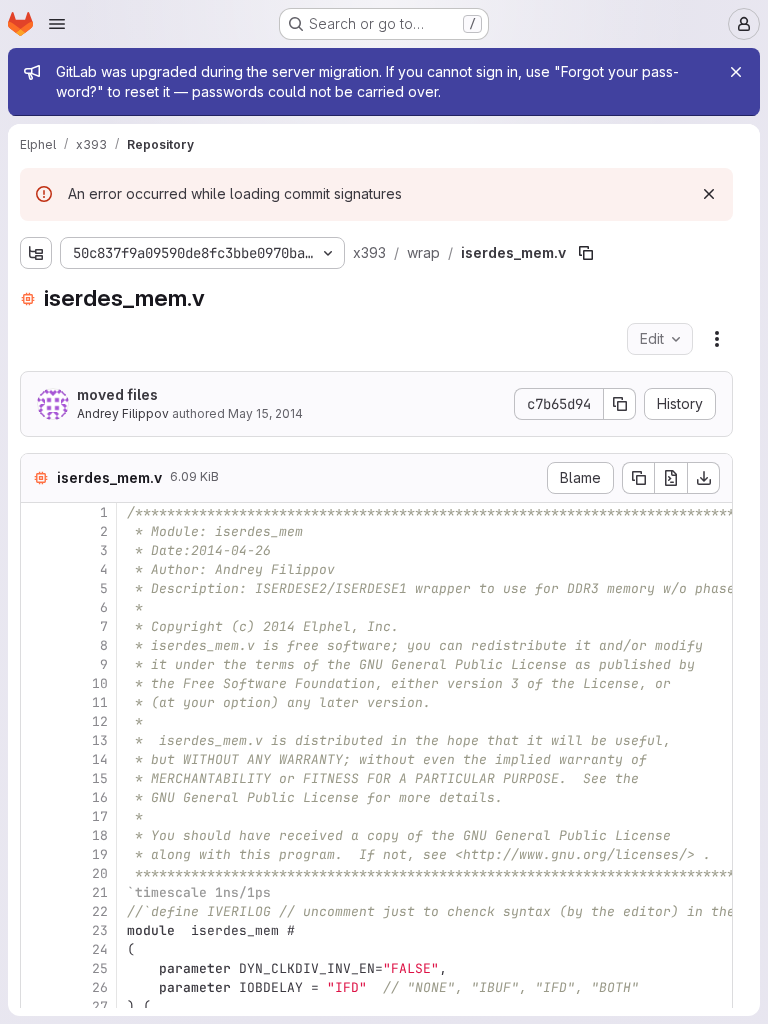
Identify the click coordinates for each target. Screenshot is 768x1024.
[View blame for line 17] (38, 816)
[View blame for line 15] (38, 778)
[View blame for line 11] (38, 702)
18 (100, 835)
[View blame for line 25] (38, 968)
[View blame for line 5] (38, 588)
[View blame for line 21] (38, 892)
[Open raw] (671, 478)
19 (100, 854)
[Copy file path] (586, 253)
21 (100, 892)
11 (100, 702)
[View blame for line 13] (38, 740)
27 (100, 1006)
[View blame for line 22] (38, 911)
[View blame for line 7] (38, 626)
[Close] (736, 72)
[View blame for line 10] (38, 683)
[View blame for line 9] (38, 664)
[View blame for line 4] (38, 569)
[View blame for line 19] (38, 854)
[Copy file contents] (638, 478)
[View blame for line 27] (38, 1006)
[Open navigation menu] (57, 24)
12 (100, 721)
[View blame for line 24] (38, 949)
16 (100, 797)
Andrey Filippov (123, 413)
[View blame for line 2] (38, 531)
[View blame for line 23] (38, 930)
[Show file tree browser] (36, 253)
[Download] (704, 478)
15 (100, 778)
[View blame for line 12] (38, 721)
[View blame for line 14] (38, 759)
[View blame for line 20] (38, 873)
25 (100, 968)
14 (100, 759)
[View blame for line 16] (38, 797)
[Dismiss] (709, 194)
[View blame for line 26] (38, 987)
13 (100, 740)
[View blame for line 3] (38, 550)
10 (100, 683)
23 (100, 930)
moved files (117, 394)
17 (100, 816)
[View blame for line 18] (38, 835)
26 (100, 987)
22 (100, 911)
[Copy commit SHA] (620, 404)
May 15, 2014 (265, 413)
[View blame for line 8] (38, 645)
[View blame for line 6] (38, 607)
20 (100, 873)
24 (100, 949)
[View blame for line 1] (38, 512)
